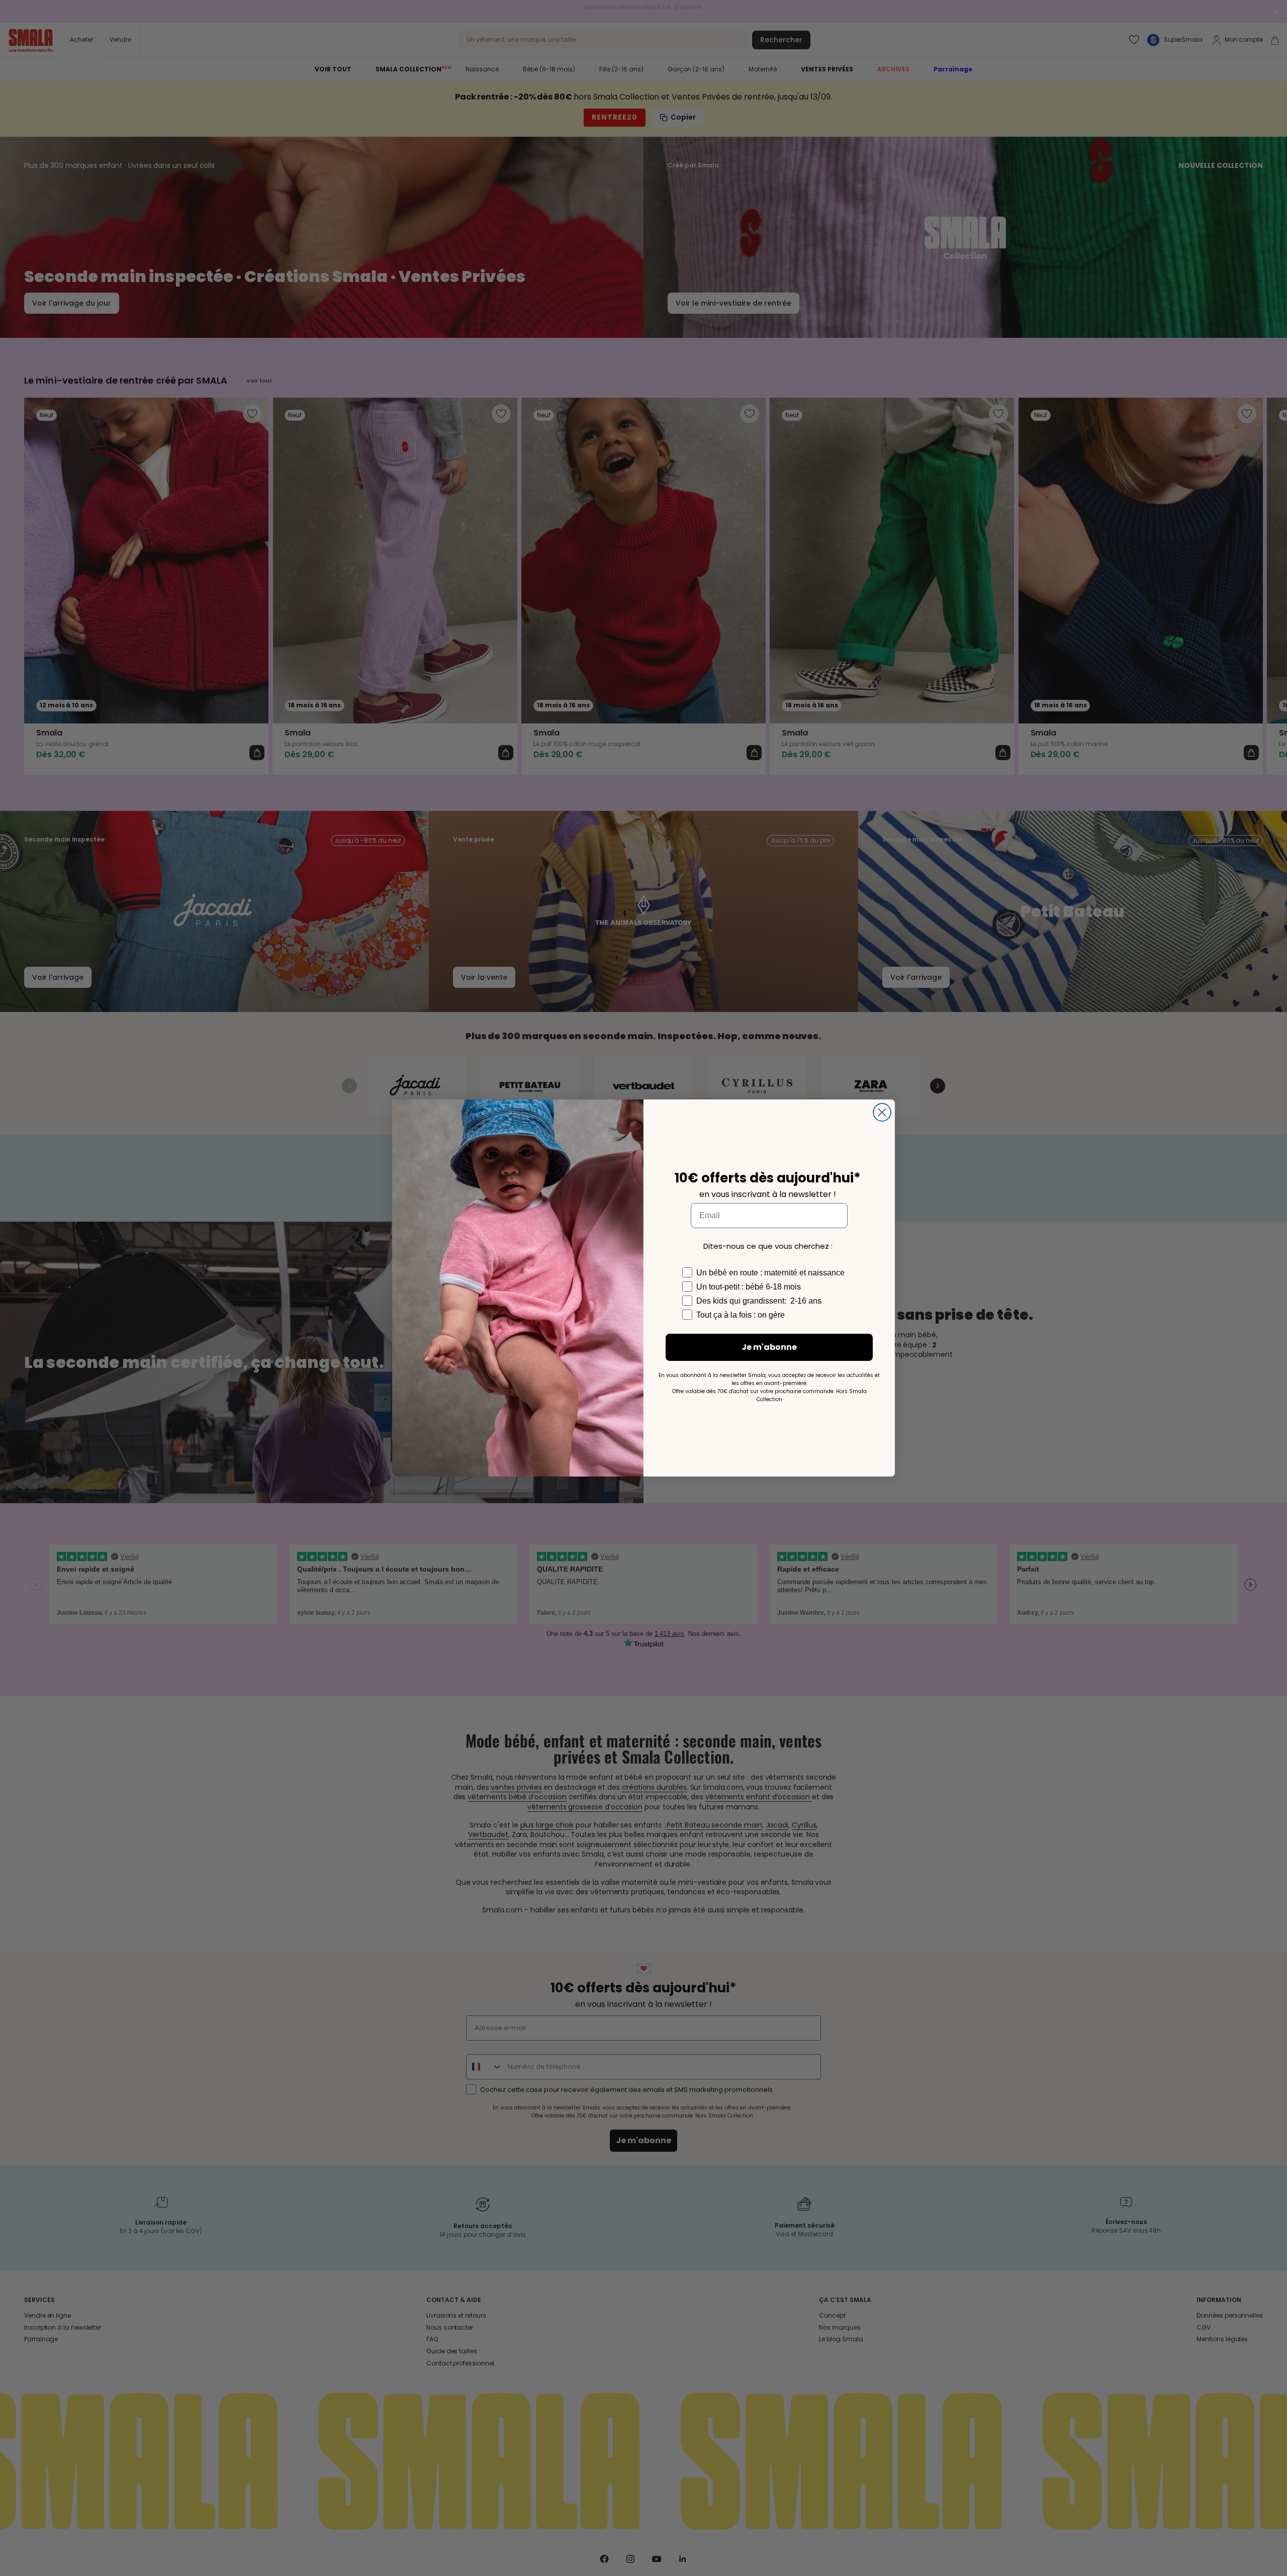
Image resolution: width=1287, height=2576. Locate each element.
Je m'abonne (769, 1347)
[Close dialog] (882, 1112)
